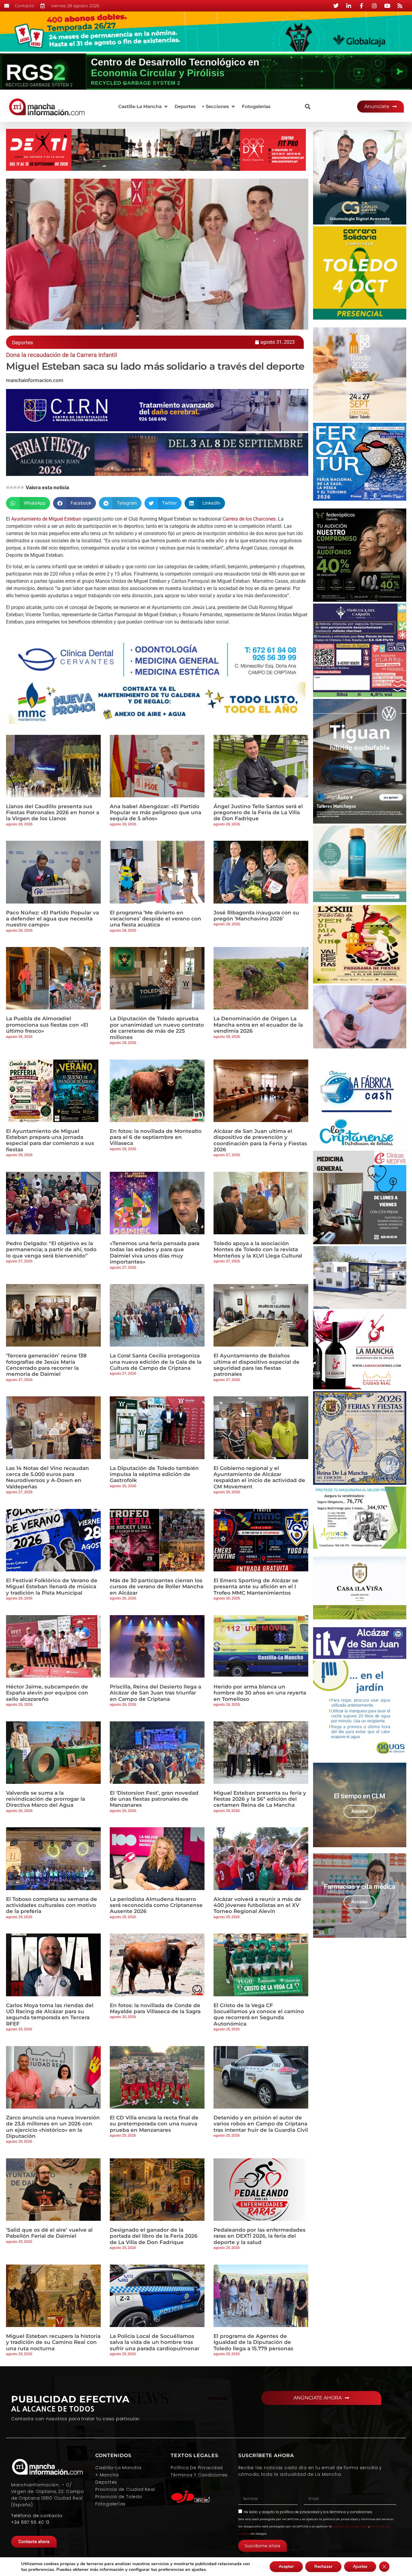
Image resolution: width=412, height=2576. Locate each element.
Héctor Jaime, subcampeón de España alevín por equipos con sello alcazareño (47, 1693)
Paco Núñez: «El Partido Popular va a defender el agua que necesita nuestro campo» (52, 919)
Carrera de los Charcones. (249, 519)
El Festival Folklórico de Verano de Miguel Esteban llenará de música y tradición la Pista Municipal (52, 1587)
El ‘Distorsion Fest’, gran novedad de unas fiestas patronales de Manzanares (154, 1799)
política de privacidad (300, 2512)
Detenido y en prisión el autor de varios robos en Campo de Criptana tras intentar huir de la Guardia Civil (261, 2124)
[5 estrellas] (22, 487)
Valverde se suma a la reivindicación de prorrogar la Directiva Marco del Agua (46, 1799)
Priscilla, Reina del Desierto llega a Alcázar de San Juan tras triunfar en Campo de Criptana (155, 1693)
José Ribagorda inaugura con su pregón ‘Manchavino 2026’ (256, 916)
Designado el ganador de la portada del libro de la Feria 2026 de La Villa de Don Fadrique (154, 2236)
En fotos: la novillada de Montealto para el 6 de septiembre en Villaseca (156, 1137)
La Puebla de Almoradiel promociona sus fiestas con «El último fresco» (47, 1025)
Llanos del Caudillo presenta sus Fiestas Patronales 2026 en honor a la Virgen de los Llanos (53, 813)
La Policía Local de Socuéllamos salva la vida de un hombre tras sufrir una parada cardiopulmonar (155, 2342)
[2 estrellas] (11, 487)
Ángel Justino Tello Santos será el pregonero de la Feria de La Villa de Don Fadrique (258, 813)
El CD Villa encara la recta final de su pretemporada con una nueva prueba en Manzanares (154, 2124)
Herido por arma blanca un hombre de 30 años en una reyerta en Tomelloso (260, 1693)
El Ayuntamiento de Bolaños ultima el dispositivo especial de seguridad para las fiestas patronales (257, 1365)
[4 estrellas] (19, 487)
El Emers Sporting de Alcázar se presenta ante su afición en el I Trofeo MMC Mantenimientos (256, 1587)
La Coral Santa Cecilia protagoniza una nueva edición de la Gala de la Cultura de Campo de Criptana (156, 1362)
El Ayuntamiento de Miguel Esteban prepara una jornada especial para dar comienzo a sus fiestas (50, 1140)
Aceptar (286, 2566)
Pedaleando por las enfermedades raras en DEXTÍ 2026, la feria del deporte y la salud (260, 2236)
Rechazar (323, 2566)
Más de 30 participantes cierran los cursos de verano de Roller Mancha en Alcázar (157, 1587)
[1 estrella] (8, 487)
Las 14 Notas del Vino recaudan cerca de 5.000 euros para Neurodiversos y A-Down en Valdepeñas (48, 1477)
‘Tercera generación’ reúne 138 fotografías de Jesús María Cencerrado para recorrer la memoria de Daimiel (46, 1365)
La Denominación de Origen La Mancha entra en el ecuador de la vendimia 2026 (258, 1025)
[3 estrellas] (15, 487)
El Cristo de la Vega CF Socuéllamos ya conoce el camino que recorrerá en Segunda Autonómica (259, 2015)
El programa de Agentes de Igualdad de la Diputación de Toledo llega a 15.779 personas (253, 2342)
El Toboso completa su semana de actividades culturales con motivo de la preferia (52, 1905)
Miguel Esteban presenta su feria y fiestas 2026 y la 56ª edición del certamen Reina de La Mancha (260, 1799)
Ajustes (360, 2566)
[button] (143, 107)
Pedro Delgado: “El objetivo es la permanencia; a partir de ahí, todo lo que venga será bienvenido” (51, 1250)
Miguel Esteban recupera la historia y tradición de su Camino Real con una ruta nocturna (53, 2342)
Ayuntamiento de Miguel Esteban (46, 519)
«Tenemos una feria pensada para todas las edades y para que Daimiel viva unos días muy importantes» (155, 1253)
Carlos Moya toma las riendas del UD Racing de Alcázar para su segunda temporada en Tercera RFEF (50, 2015)
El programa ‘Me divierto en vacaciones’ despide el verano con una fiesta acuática (155, 919)
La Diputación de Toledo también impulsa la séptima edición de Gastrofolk (154, 1474)
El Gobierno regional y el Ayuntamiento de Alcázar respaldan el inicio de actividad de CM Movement (259, 1477)
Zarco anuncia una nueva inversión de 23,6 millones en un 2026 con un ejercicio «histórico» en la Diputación (53, 2127)
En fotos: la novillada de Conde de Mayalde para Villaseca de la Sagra (155, 2008)
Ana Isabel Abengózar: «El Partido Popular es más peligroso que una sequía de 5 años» (155, 813)
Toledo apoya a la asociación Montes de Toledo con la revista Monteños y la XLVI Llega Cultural (258, 1250)
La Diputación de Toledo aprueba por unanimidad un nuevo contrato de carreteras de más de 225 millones (157, 1028)
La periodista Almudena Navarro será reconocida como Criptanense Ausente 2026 (156, 1905)
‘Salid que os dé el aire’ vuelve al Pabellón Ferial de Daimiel (49, 2233)
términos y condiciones (351, 2512)
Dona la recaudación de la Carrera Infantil (62, 355)
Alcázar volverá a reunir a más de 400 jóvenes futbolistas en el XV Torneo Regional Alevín (257, 1905)
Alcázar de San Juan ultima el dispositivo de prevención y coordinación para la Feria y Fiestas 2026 (260, 1140)
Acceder (360, 1811)
